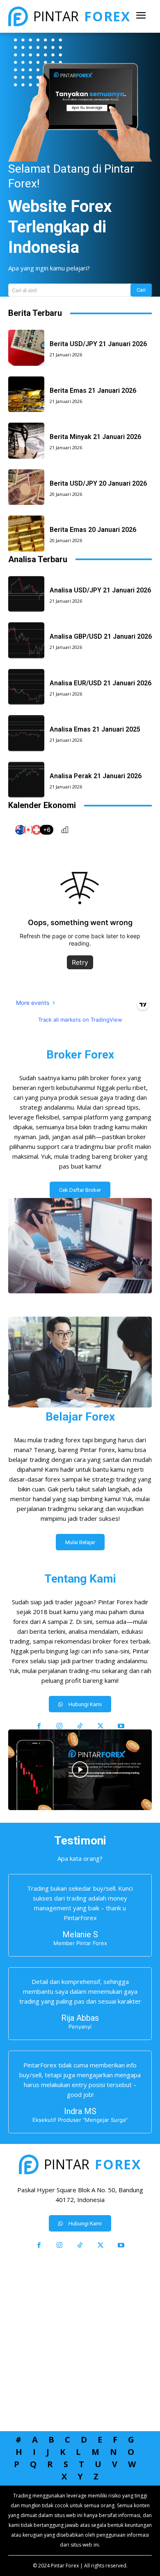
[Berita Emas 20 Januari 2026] (26, 534)
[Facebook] (39, 1726)
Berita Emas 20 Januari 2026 (93, 530)
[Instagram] (59, 1726)
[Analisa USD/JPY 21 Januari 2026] (26, 594)
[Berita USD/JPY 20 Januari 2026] (26, 487)
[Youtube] (121, 1726)
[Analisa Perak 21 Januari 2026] (26, 780)
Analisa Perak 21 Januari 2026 (96, 776)
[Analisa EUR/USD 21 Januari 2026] (26, 687)
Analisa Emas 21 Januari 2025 (95, 729)
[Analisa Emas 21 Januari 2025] (26, 733)
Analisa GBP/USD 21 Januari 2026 (101, 636)
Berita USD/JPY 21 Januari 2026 (98, 344)
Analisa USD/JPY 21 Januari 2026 (100, 590)
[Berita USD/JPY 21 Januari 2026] (26, 348)
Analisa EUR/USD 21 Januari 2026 (101, 683)
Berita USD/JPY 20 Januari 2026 (98, 483)
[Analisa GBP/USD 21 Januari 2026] (26, 640)
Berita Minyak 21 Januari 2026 (95, 437)
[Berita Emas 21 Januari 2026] (26, 394)
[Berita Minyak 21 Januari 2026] (26, 441)
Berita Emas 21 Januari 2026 (93, 391)
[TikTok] (80, 1726)
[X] (101, 1726)
